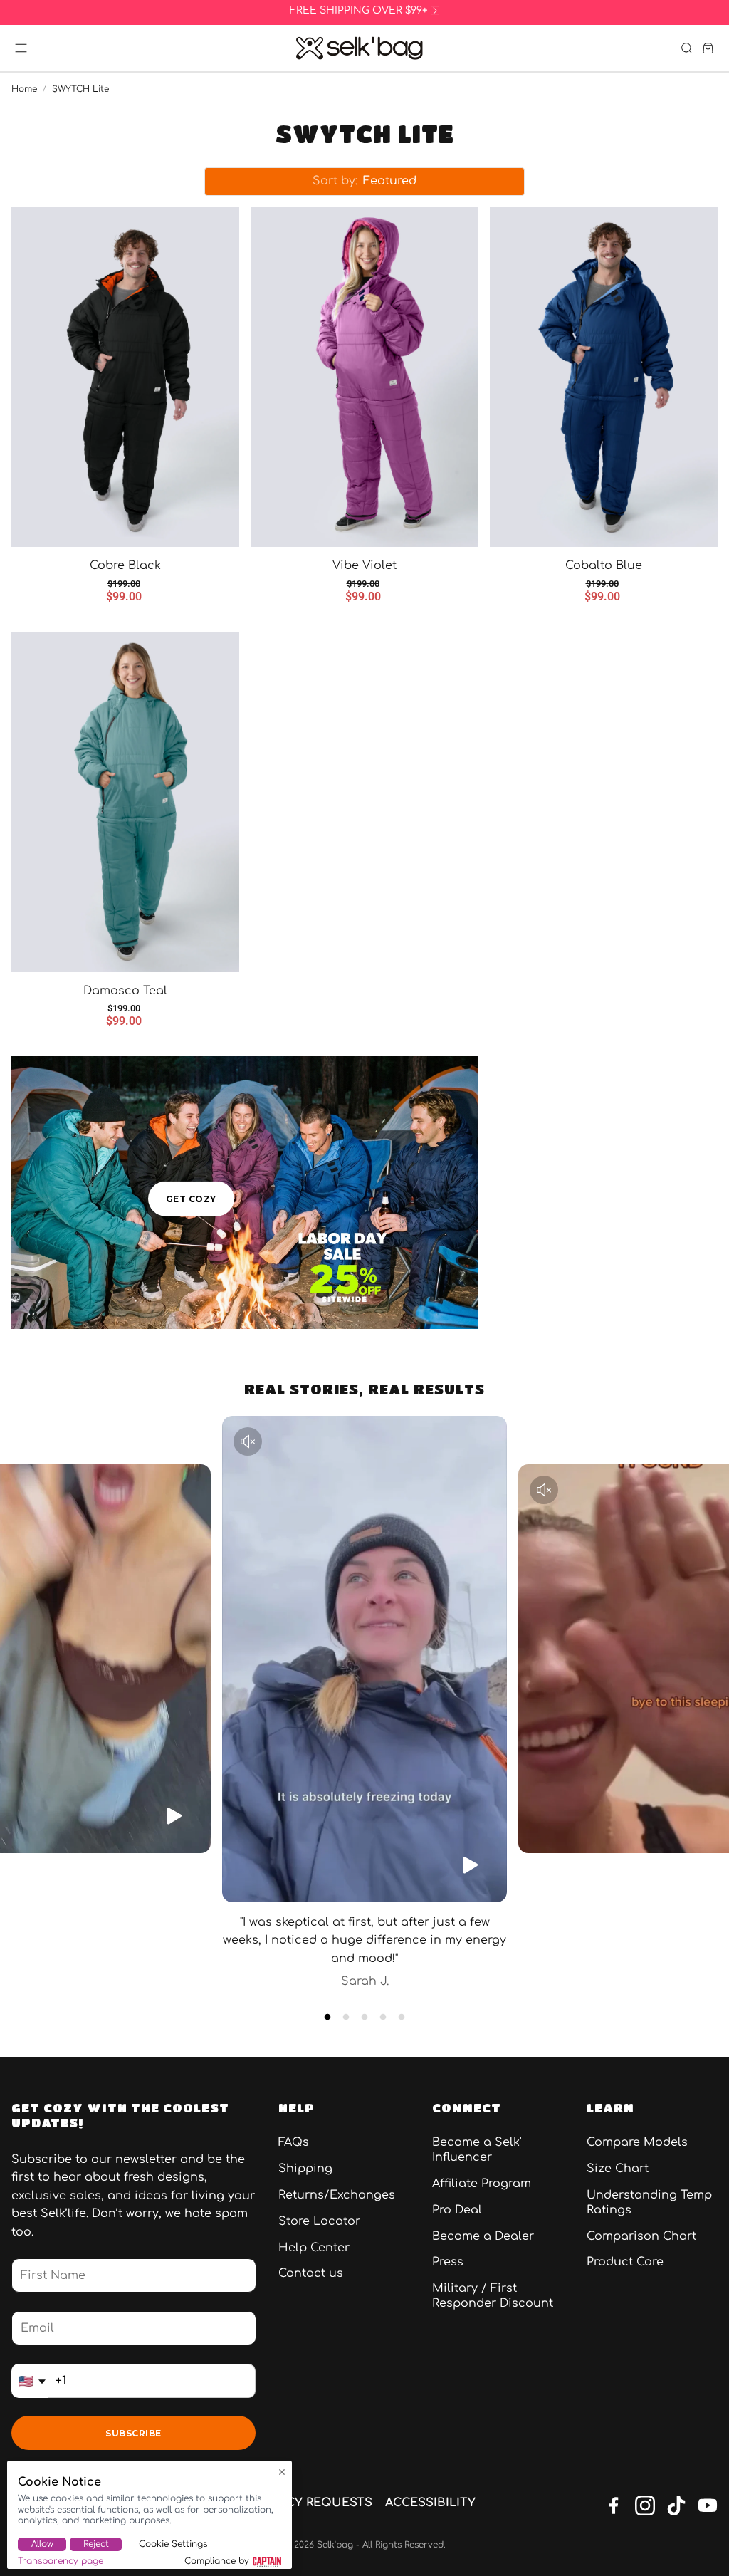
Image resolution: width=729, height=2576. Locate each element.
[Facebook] (614, 2505)
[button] (21, 48)
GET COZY (191, 1198)
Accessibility (430, 2503)
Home (24, 89)
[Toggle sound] (248, 1441)
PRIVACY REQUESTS (313, 2503)
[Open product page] (125, 377)
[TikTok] (676, 2505)
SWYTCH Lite (80, 89)
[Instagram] (645, 2505)
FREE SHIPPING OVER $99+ (359, 11)
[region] (364, 11)
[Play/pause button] (174, 1816)
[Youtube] (708, 2505)
